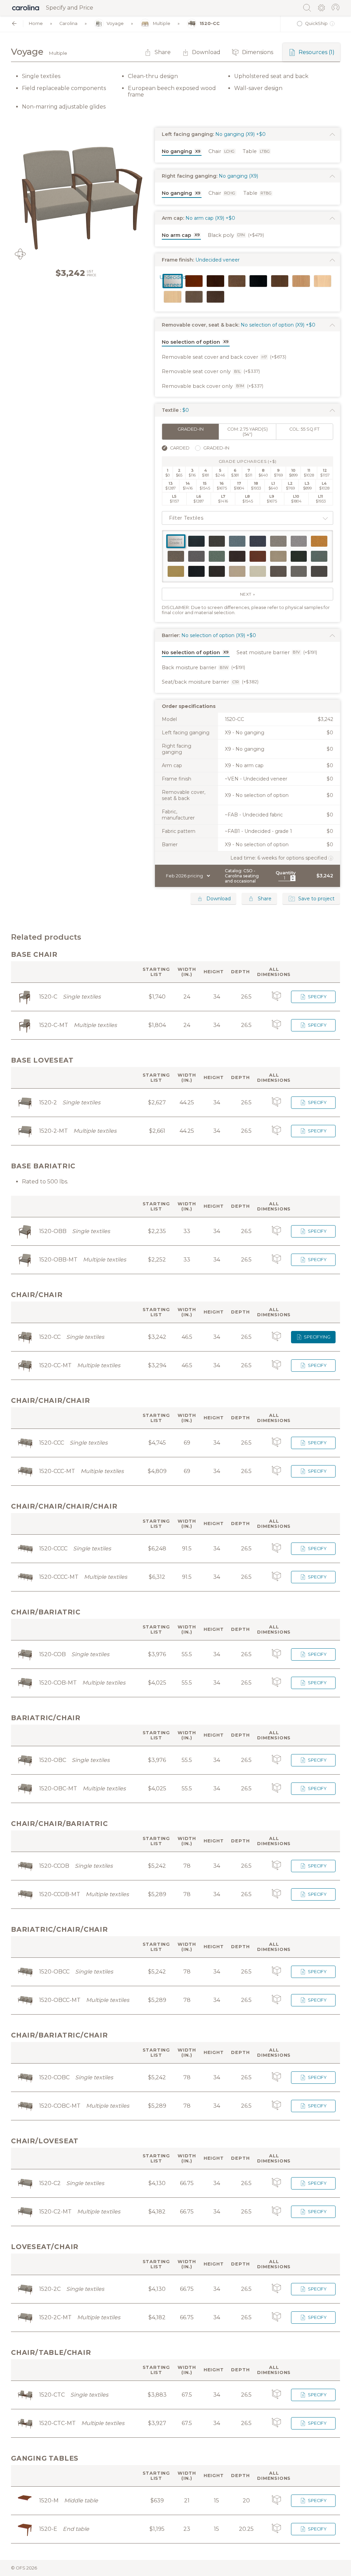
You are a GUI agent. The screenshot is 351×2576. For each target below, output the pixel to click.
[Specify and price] (26, 8)
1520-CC (210, 23)
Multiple (162, 23)
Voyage (115, 23)
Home (36, 23)
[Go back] (14, 23)
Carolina (68, 23)
